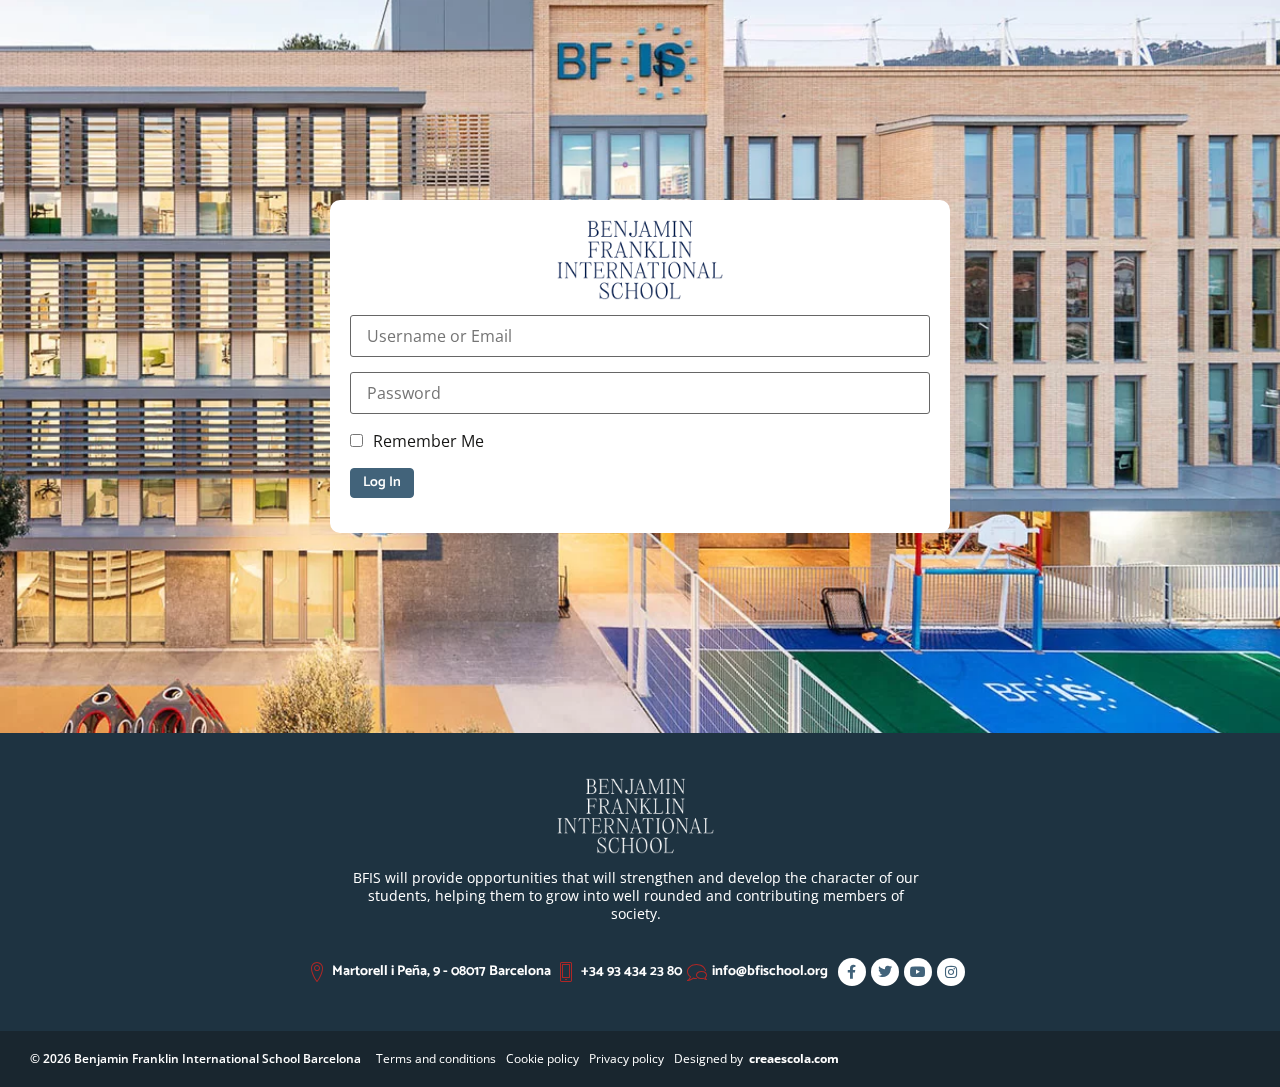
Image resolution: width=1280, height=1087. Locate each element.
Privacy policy (626, 1059)
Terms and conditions (436, 1059)
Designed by (756, 1059)
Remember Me (428, 441)
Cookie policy (542, 1059)
